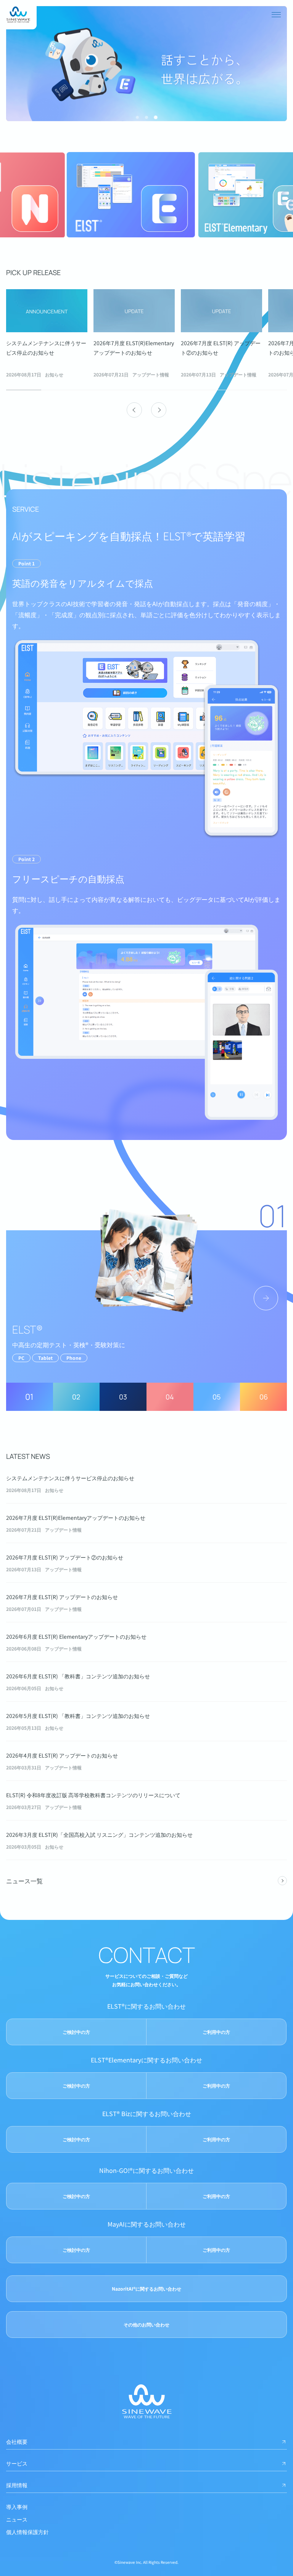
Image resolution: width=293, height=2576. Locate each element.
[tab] (137, 117)
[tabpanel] (47, 334)
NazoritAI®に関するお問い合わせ (146, 2289)
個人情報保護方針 (27, 2532)
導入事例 (17, 2507)
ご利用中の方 (216, 2032)
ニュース (17, 2519)
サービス (17, 2463)
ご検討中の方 (76, 2032)
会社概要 (17, 2442)
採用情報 (17, 2485)
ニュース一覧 (24, 1881)
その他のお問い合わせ (146, 2324)
